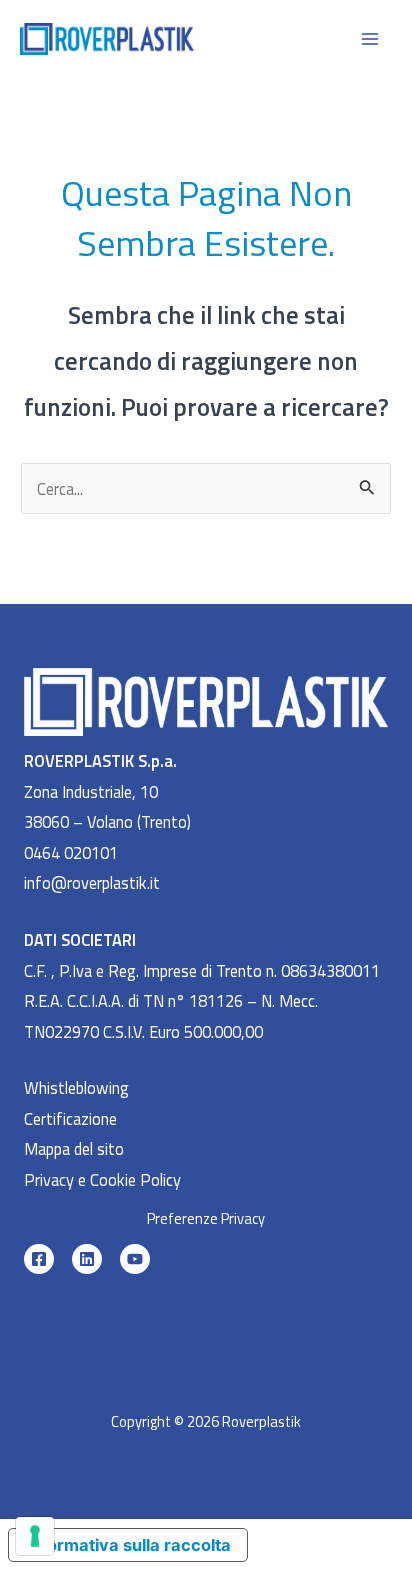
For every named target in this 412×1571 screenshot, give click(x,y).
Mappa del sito (74, 1148)
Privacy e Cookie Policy (102, 1179)
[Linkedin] (87, 1259)
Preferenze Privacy (206, 1218)
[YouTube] (135, 1259)
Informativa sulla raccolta (128, 1545)
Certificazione (70, 1118)
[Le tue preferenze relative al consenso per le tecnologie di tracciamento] (35, 1536)
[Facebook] (39, 1259)
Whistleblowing (76, 1087)
